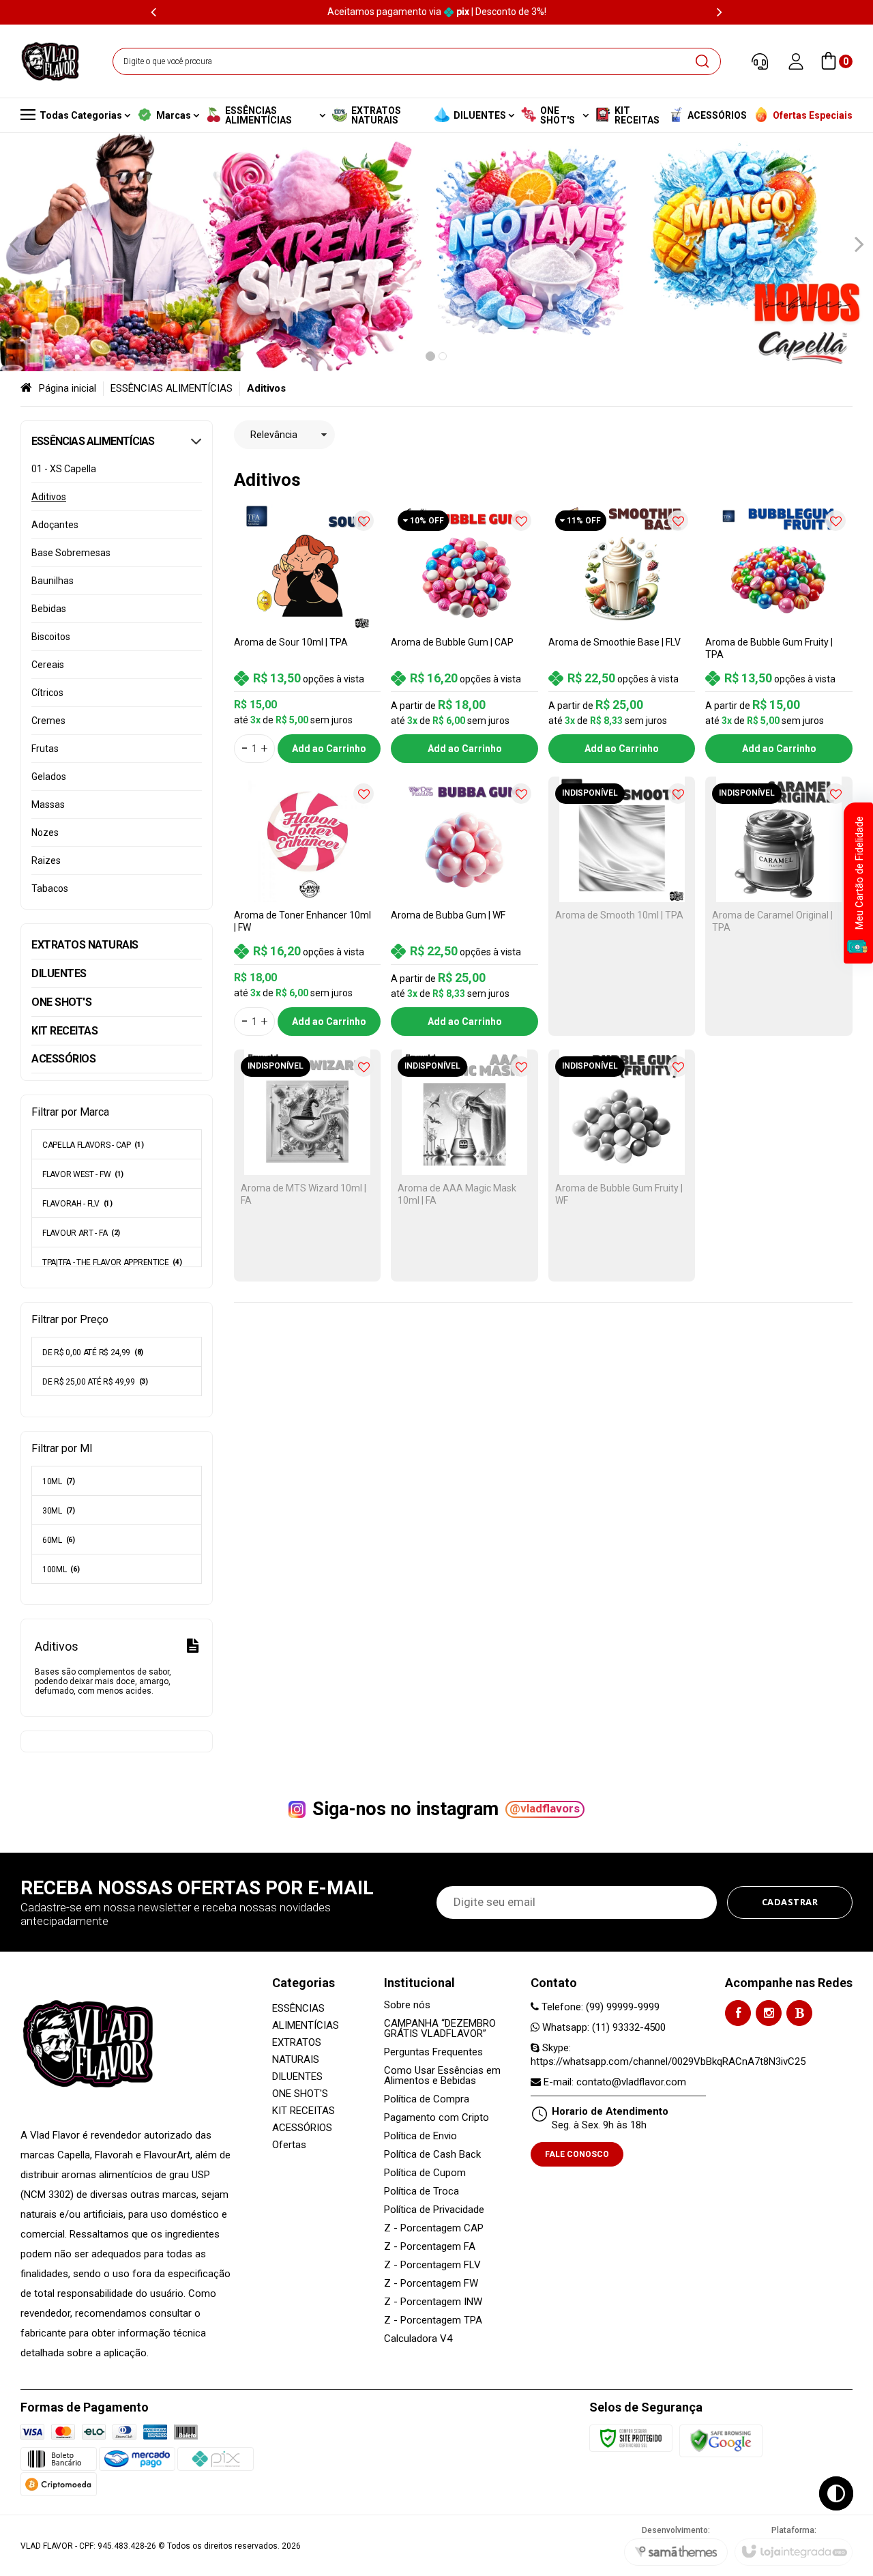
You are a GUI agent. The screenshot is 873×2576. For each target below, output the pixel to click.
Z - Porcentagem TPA (433, 2320)
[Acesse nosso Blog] (799, 2013)
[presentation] (153, 12)
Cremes (48, 721)
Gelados (49, 777)
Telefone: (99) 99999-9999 (599, 2007)
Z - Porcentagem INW (433, 2302)
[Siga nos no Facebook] (738, 2013)
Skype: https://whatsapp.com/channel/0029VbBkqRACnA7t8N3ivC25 (668, 2055)
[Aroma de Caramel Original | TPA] (779, 906)
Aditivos (49, 497)
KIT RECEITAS (304, 2111)
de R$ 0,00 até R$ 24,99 (93, 1352)
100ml (61, 1569)
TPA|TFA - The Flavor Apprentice (112, 1262)
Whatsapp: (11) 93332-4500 (603, 2027)
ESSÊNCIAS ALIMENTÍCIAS (172, 388)
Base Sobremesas (71, 553)
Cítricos (47, 693)
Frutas (45, 749)
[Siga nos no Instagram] (769, 2013)
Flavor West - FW (83, 1174)
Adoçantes (55, 525)
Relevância (274, 435)
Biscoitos (51, 637)
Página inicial (68, 388)
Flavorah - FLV (77, 1204)
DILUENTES (297, 2076)
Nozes (45, 833)
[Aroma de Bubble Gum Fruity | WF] (622, 1166)
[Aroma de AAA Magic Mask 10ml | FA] (464, 1166)
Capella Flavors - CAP (93, 1145)
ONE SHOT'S (300, 2094)
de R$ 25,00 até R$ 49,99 (95, 1382)
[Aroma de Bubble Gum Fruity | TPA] (779, 633)
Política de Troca (421, 2191)
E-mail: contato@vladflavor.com (613, 2082)
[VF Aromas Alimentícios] (50, 61)
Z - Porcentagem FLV (432, 2265)
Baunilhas (53, 581)
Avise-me (622, 1019)
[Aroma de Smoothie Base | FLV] (622, 633)
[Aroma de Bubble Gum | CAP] (464, 633)
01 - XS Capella (64, 469)
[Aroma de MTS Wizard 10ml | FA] (308, 1166)
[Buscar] (702, 61)
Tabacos (50, 888)
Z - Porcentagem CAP (434, 2228)
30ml (59, 1511)
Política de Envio (420, 2136)
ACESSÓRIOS (302, 2128)
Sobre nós (407, 2005)
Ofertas (289, 2145)
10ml (59, 1481)
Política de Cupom (425, 2173)
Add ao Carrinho (329, 749)
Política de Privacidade (434, 2210)
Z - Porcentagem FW (431, 2284)
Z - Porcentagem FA (430, 2247)
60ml (59, 1540)
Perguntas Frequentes (433, 2052)
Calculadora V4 (418, 2339)
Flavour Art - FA (81, 1233)
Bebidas (49, 609)
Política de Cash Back (432, 2155)
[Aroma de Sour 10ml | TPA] (308, 633)
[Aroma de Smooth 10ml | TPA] (622, 906)
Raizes (46, 860)
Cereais (48, 665)
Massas (48, 805)
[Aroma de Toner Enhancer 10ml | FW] (308, 906)
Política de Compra (427, 2099)
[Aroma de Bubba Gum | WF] (464, 906)
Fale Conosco (577, 2154)
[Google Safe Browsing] (721, 2441)
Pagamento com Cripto (436, 2118)
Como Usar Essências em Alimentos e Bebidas (442, 2076)
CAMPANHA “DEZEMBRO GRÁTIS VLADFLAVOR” (440, 2029)
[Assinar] (790, 1902)
